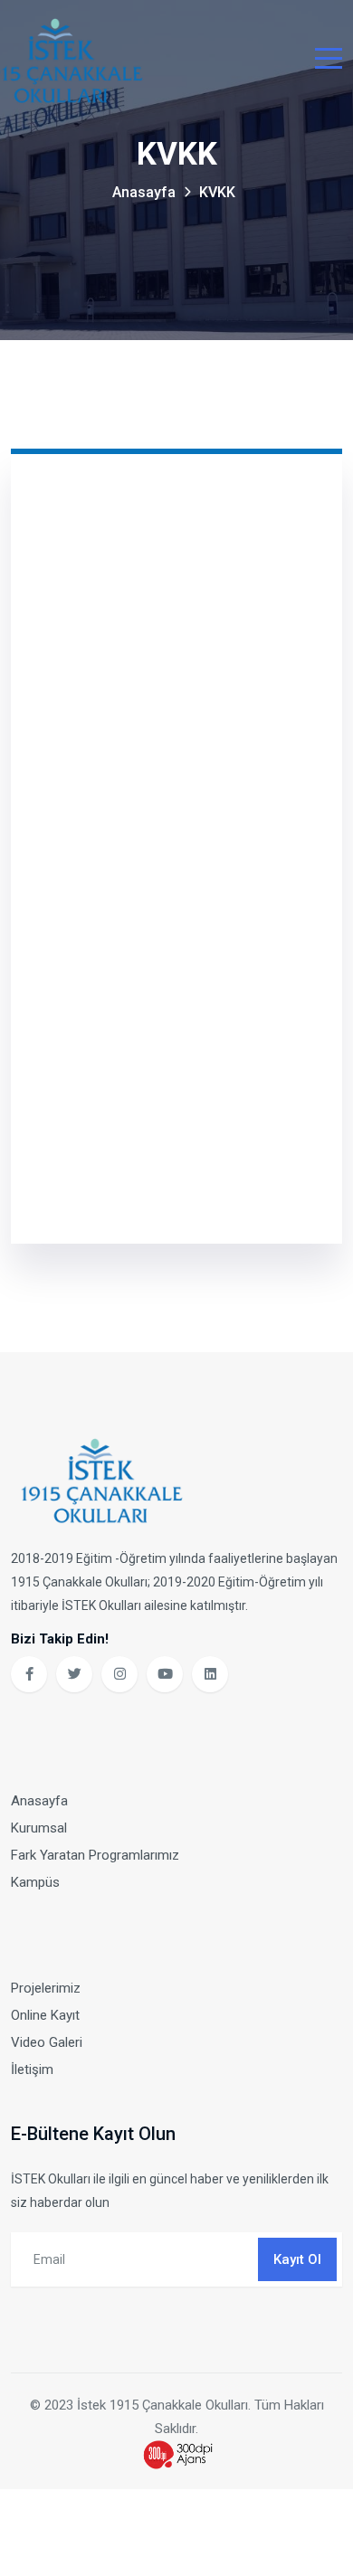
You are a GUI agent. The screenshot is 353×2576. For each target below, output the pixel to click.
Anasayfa (144, 192)
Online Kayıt (45, 2015)
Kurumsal (39, 1828)
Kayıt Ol (297, 2259)
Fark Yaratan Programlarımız (95, 1855)
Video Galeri (47, 2042)
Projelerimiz (46, 1988)
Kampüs (35, 1882)
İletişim (32, 2069)
